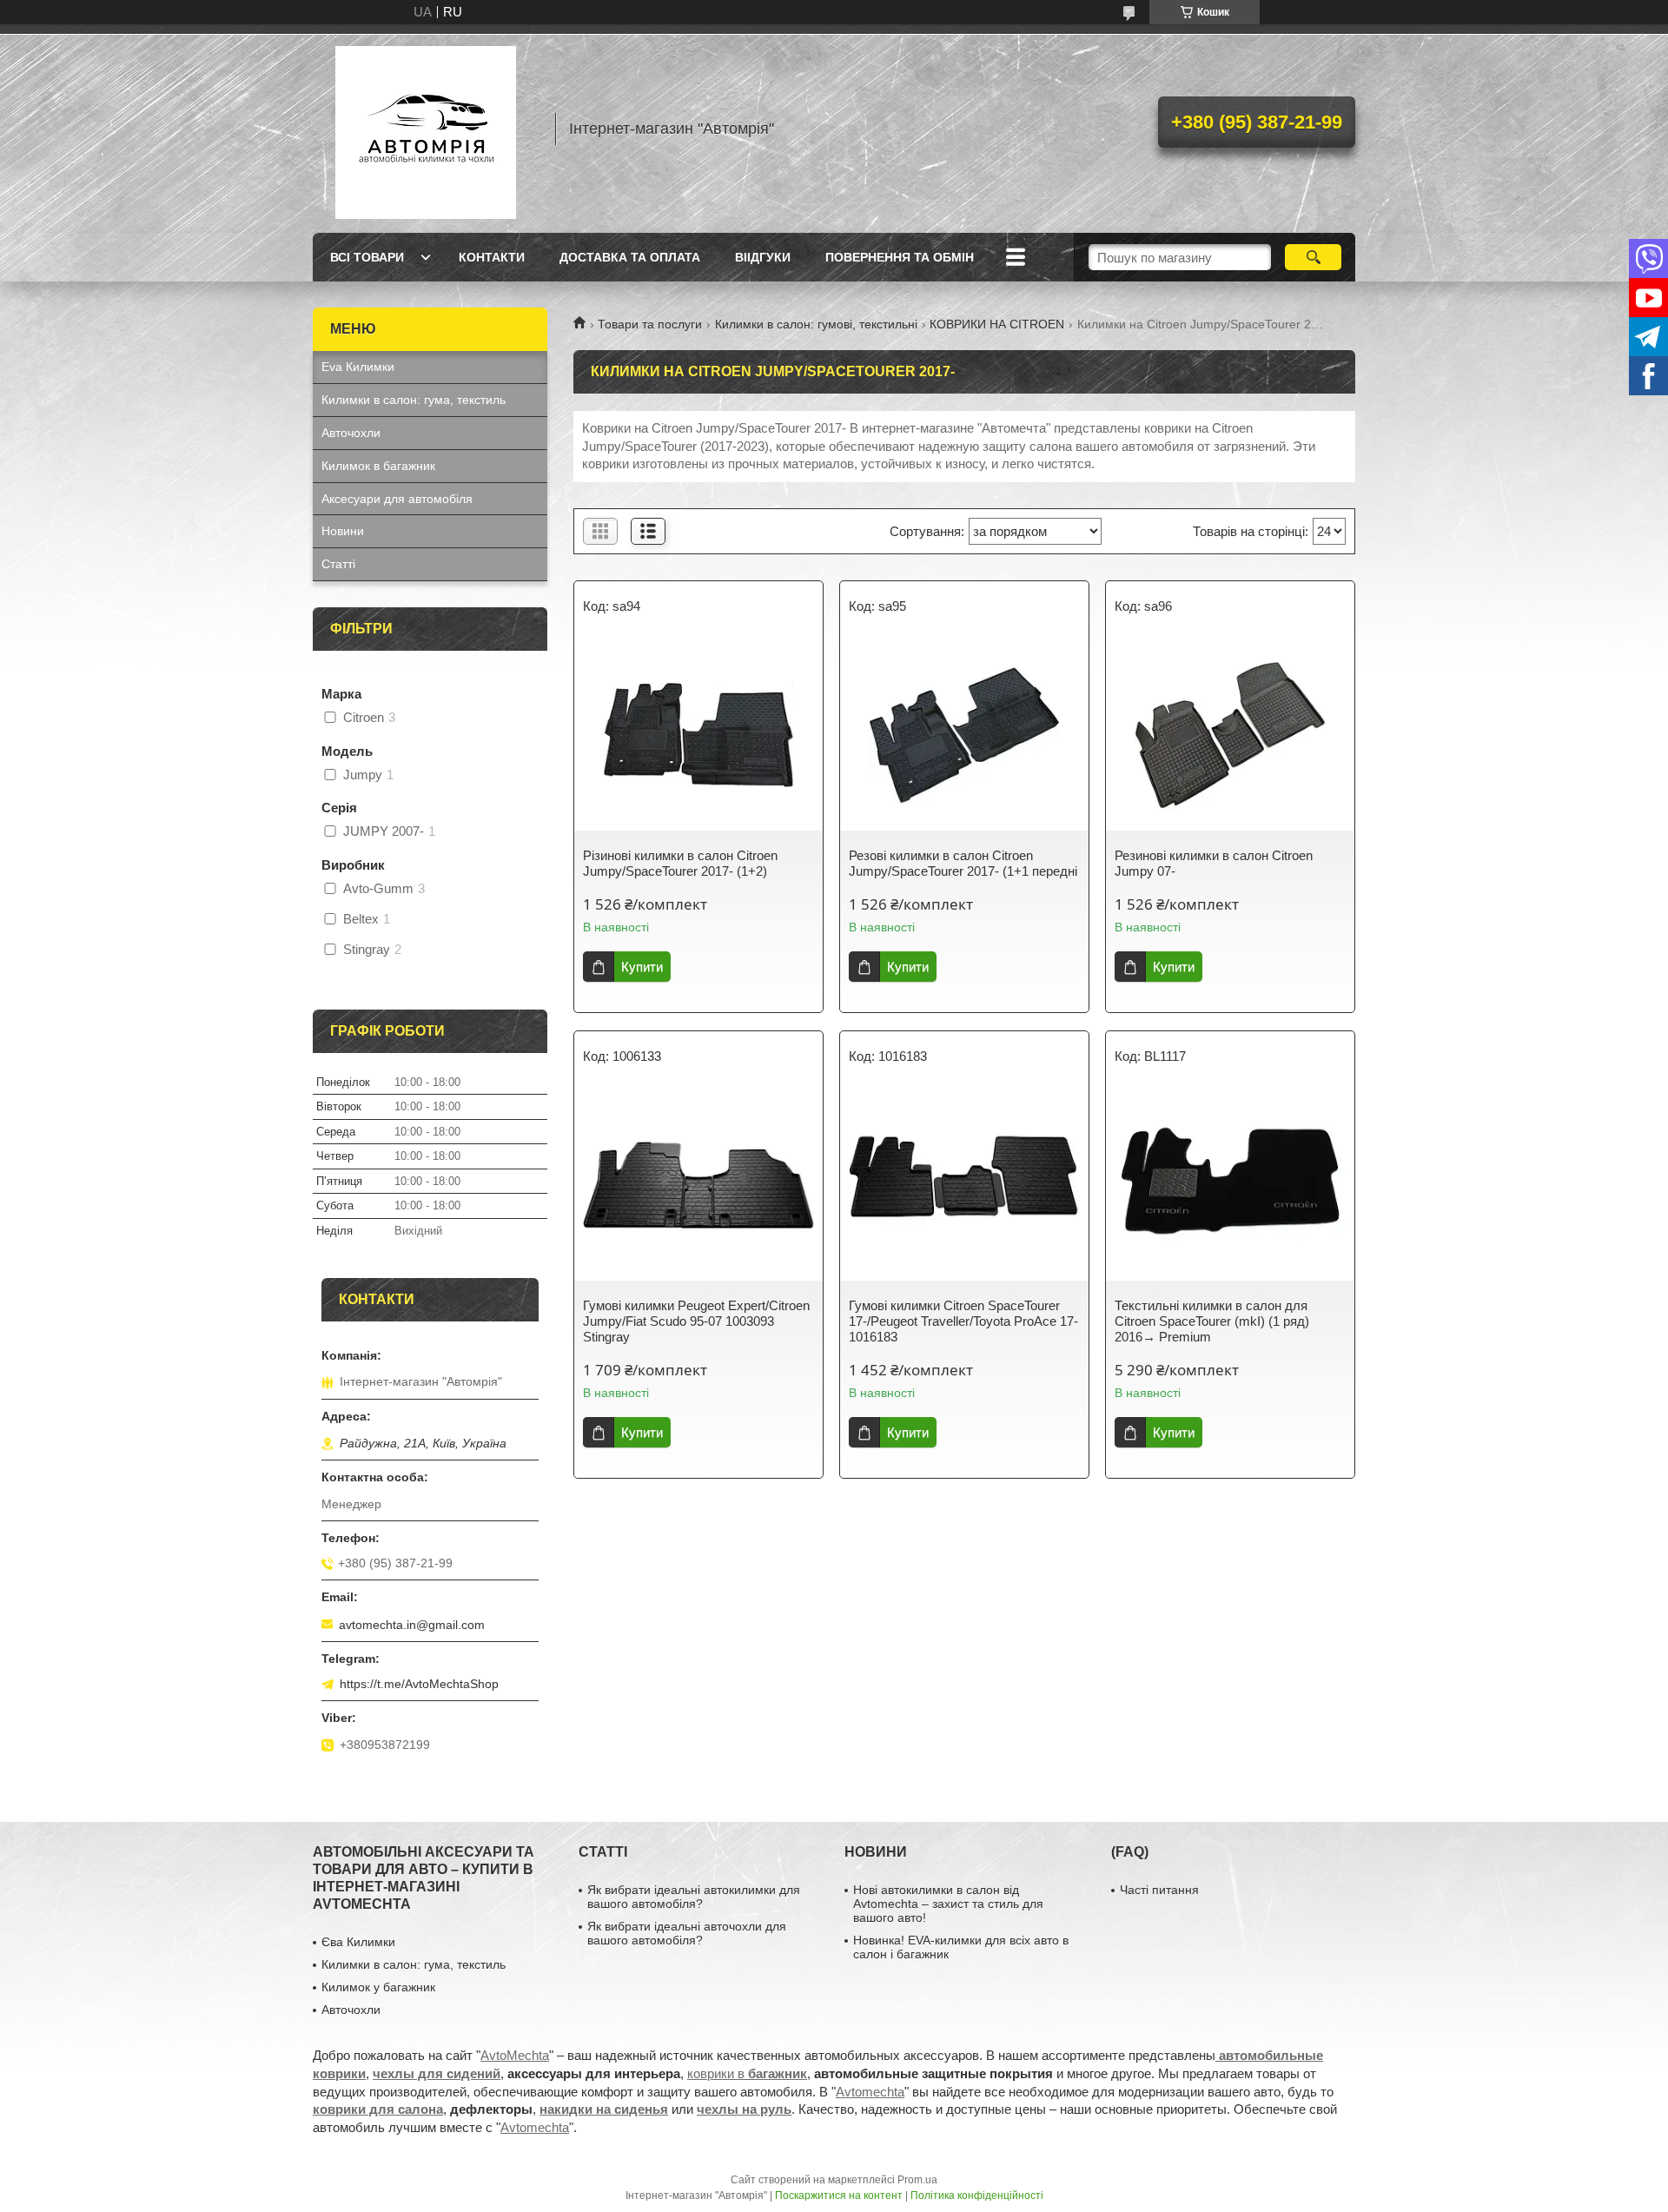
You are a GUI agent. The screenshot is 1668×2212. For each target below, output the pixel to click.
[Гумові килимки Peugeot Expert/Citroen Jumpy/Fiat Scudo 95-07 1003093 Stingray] (698, 1185)
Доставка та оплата (630, 257)
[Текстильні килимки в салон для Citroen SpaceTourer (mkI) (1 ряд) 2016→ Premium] (1230, 1185)
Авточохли (351, 433)
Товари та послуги (650, 324)
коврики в (747, 2073)
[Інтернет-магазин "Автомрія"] (426, 129)
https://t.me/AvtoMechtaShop (419, 1684)
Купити (642, 967)
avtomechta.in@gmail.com (412, 1625)
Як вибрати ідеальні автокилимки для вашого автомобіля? (694, 1897)
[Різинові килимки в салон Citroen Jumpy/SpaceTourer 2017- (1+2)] (698, 735)
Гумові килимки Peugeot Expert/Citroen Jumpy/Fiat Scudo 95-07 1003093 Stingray (696, 1321)
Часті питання (1159, 1890)
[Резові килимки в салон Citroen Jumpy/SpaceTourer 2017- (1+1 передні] (964, 735)
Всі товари (367, 257)
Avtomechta (870, 2092)
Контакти (492, 257)
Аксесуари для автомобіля (397, 499)
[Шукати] (1313, 257)
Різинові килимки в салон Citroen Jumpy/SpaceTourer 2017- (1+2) (680, 863)
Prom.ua (917, 2180)
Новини (343, 531)
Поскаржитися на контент (839, 2195)
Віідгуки (763, 257)
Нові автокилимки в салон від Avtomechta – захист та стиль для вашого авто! (948, 1904)
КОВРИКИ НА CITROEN (997, 324)
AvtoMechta (515, 2055)
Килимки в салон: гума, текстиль (414, 400)
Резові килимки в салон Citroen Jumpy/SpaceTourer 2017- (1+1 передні (963, 863)
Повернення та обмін (900, 257)
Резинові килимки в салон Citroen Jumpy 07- (1214, 863)
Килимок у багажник (378, 1987)
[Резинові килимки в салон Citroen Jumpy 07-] (1230, 735)
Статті (338, 564)
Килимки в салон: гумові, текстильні (816, 324)
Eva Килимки (358, 367)
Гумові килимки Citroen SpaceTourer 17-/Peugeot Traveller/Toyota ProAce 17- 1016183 (963, 1321)
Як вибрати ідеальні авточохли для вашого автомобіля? (687, 1933)
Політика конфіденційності (977, 2195)
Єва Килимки (358, 1942)
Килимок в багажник (378, 466)
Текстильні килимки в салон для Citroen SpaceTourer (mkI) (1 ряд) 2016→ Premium (1212, 1321)
